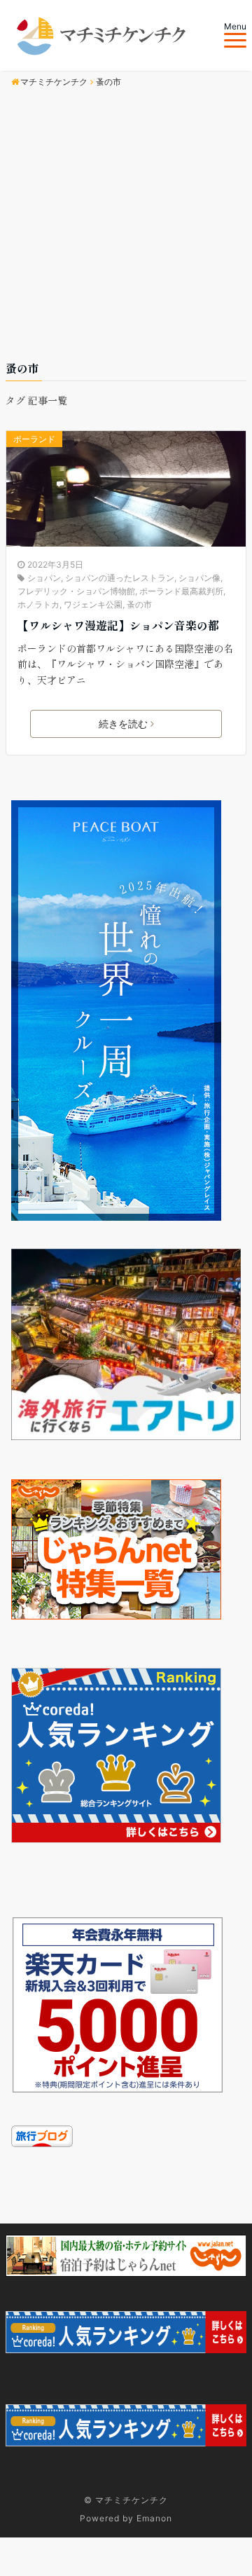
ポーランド (34, 439)
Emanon (154, 2518)
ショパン (44, 578)
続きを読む (123, 724)
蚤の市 (139, 604)
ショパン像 (199, 578)
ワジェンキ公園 (93, 604)
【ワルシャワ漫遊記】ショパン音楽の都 (118, 625)
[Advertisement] (126, 226)
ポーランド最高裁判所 (181, 591)
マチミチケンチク (132, 2500)
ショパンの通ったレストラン (120, 578)
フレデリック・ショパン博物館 (76, 591)
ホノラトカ (38, 604)
